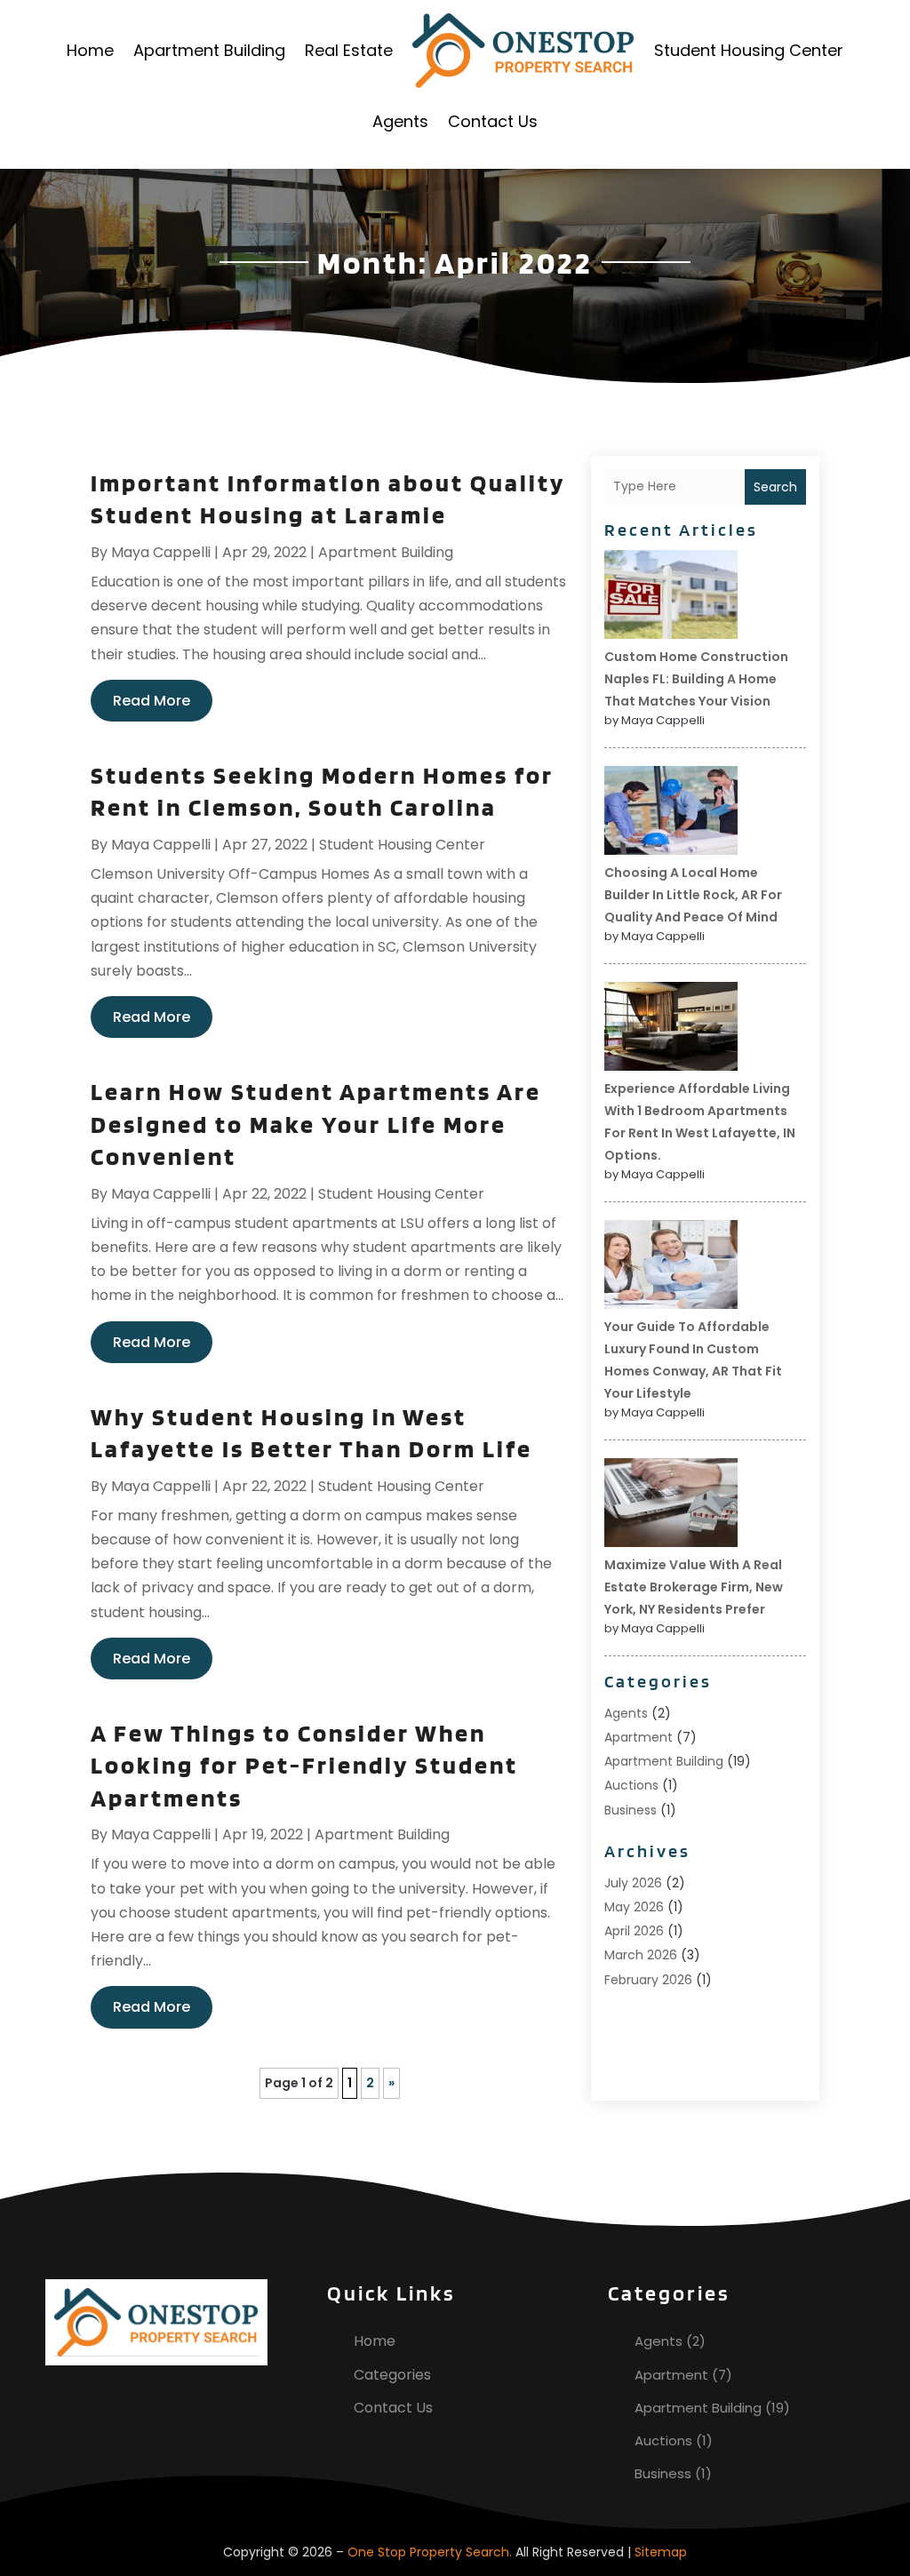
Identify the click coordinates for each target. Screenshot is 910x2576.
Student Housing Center (749, 50)
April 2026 (634, 1931)
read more (152, 701)
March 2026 (641, 1955)
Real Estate (349, 50)
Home (90, 50)
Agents (400, 121)
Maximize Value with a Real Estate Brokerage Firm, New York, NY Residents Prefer (694, 1587)
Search (775, 487)
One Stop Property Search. (430, 2552)
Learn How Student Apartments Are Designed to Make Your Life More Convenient (316, 1124)
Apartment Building (209, 50)
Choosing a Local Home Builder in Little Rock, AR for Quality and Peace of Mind (693, 895)
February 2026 (648, 1980)
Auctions (631, 1785)
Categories (392, 2375)
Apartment (639, 1737)
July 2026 (633, 1883)
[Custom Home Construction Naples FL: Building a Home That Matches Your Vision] (671, 597)
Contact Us (493, 121)
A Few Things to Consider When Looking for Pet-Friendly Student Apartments (304, 1765)
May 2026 (634, 1907)
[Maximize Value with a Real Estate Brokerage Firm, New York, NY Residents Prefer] (671, 1505)
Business (631, 1810)
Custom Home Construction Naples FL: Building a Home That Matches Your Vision (696, 679)
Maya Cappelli (161, 552)
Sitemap (661, 2552)
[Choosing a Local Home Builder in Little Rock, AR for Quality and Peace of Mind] (671, 813)
